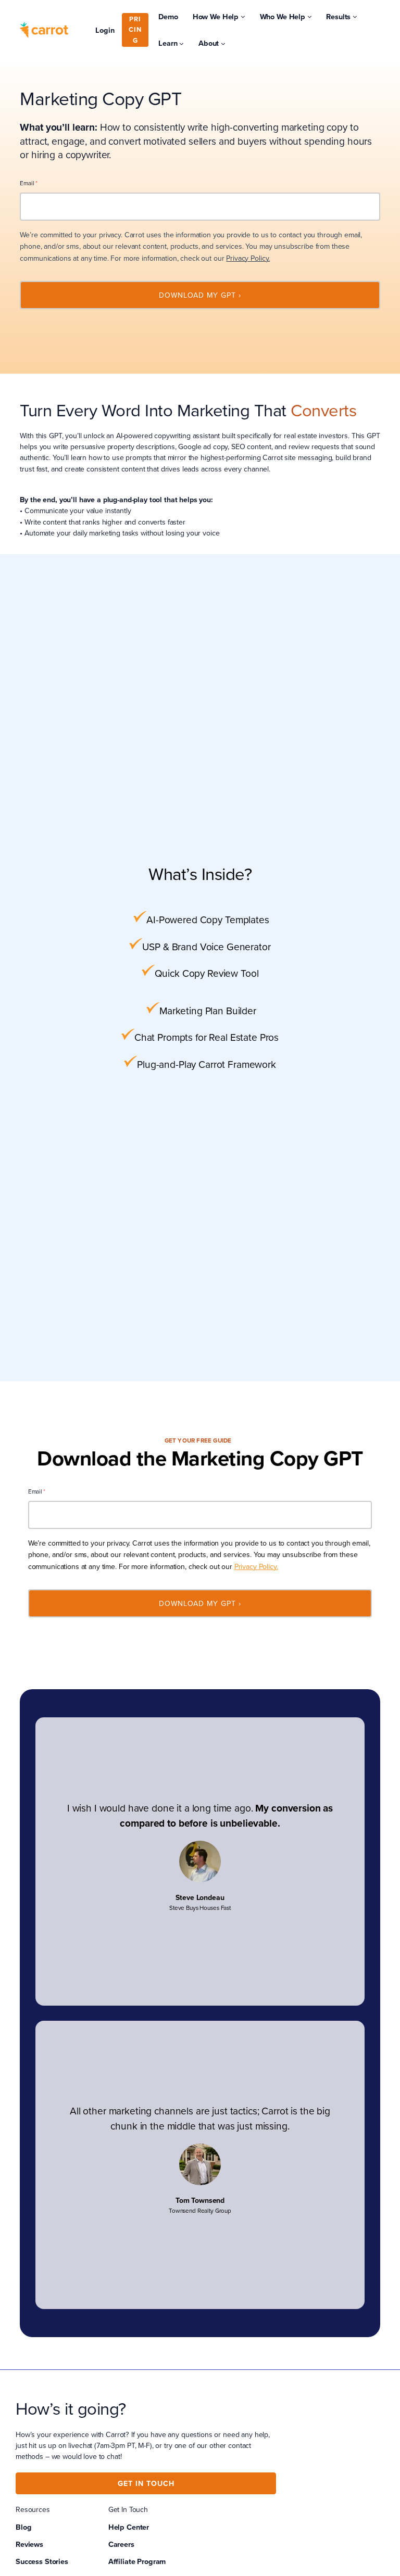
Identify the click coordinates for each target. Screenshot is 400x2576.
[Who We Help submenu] (310, 16)
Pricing (135, 30)
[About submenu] (223, 43)
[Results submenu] (355, 16)
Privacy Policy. (248, 258)
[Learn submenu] (182, 43)
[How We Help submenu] (243, 16)
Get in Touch (146, 2483)
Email (28, 183)
